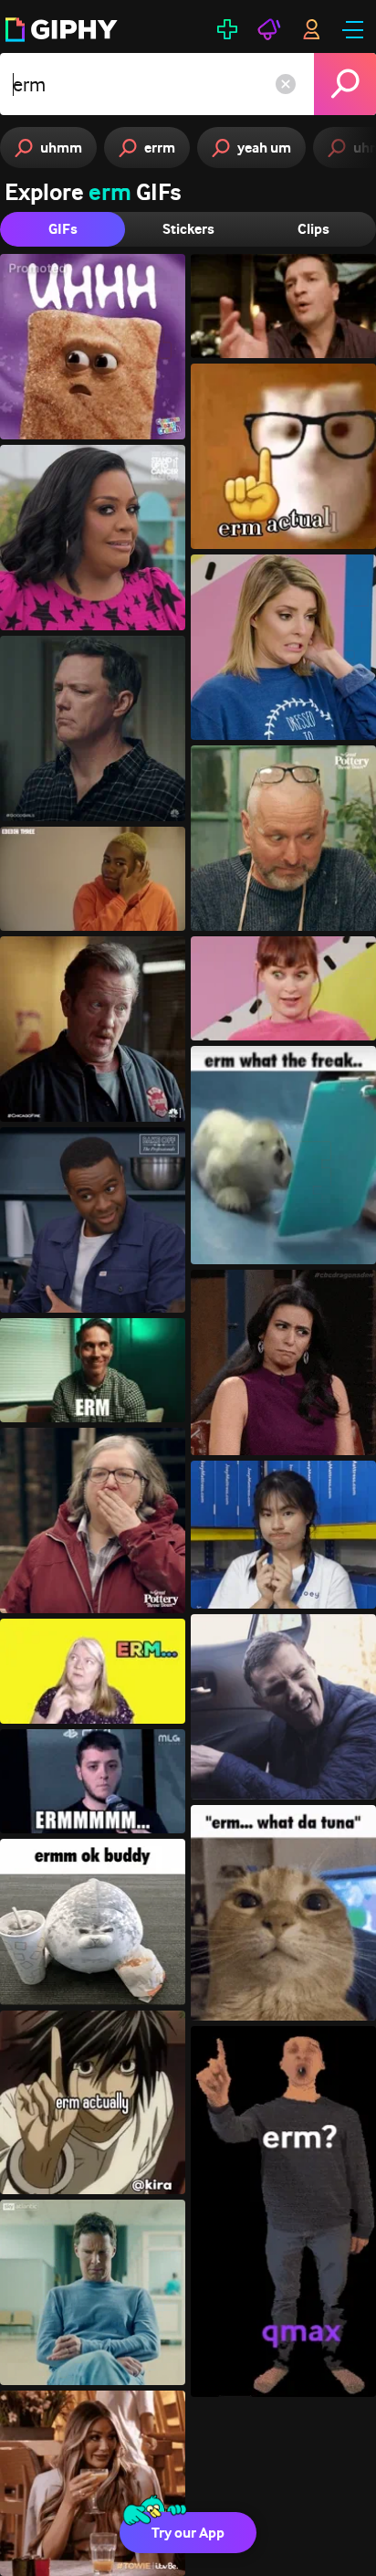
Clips (313, 229)
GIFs (63, 229)
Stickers (188, 229)
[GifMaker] (227, 29)
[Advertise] (269, 29)
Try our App (188, 2533)
